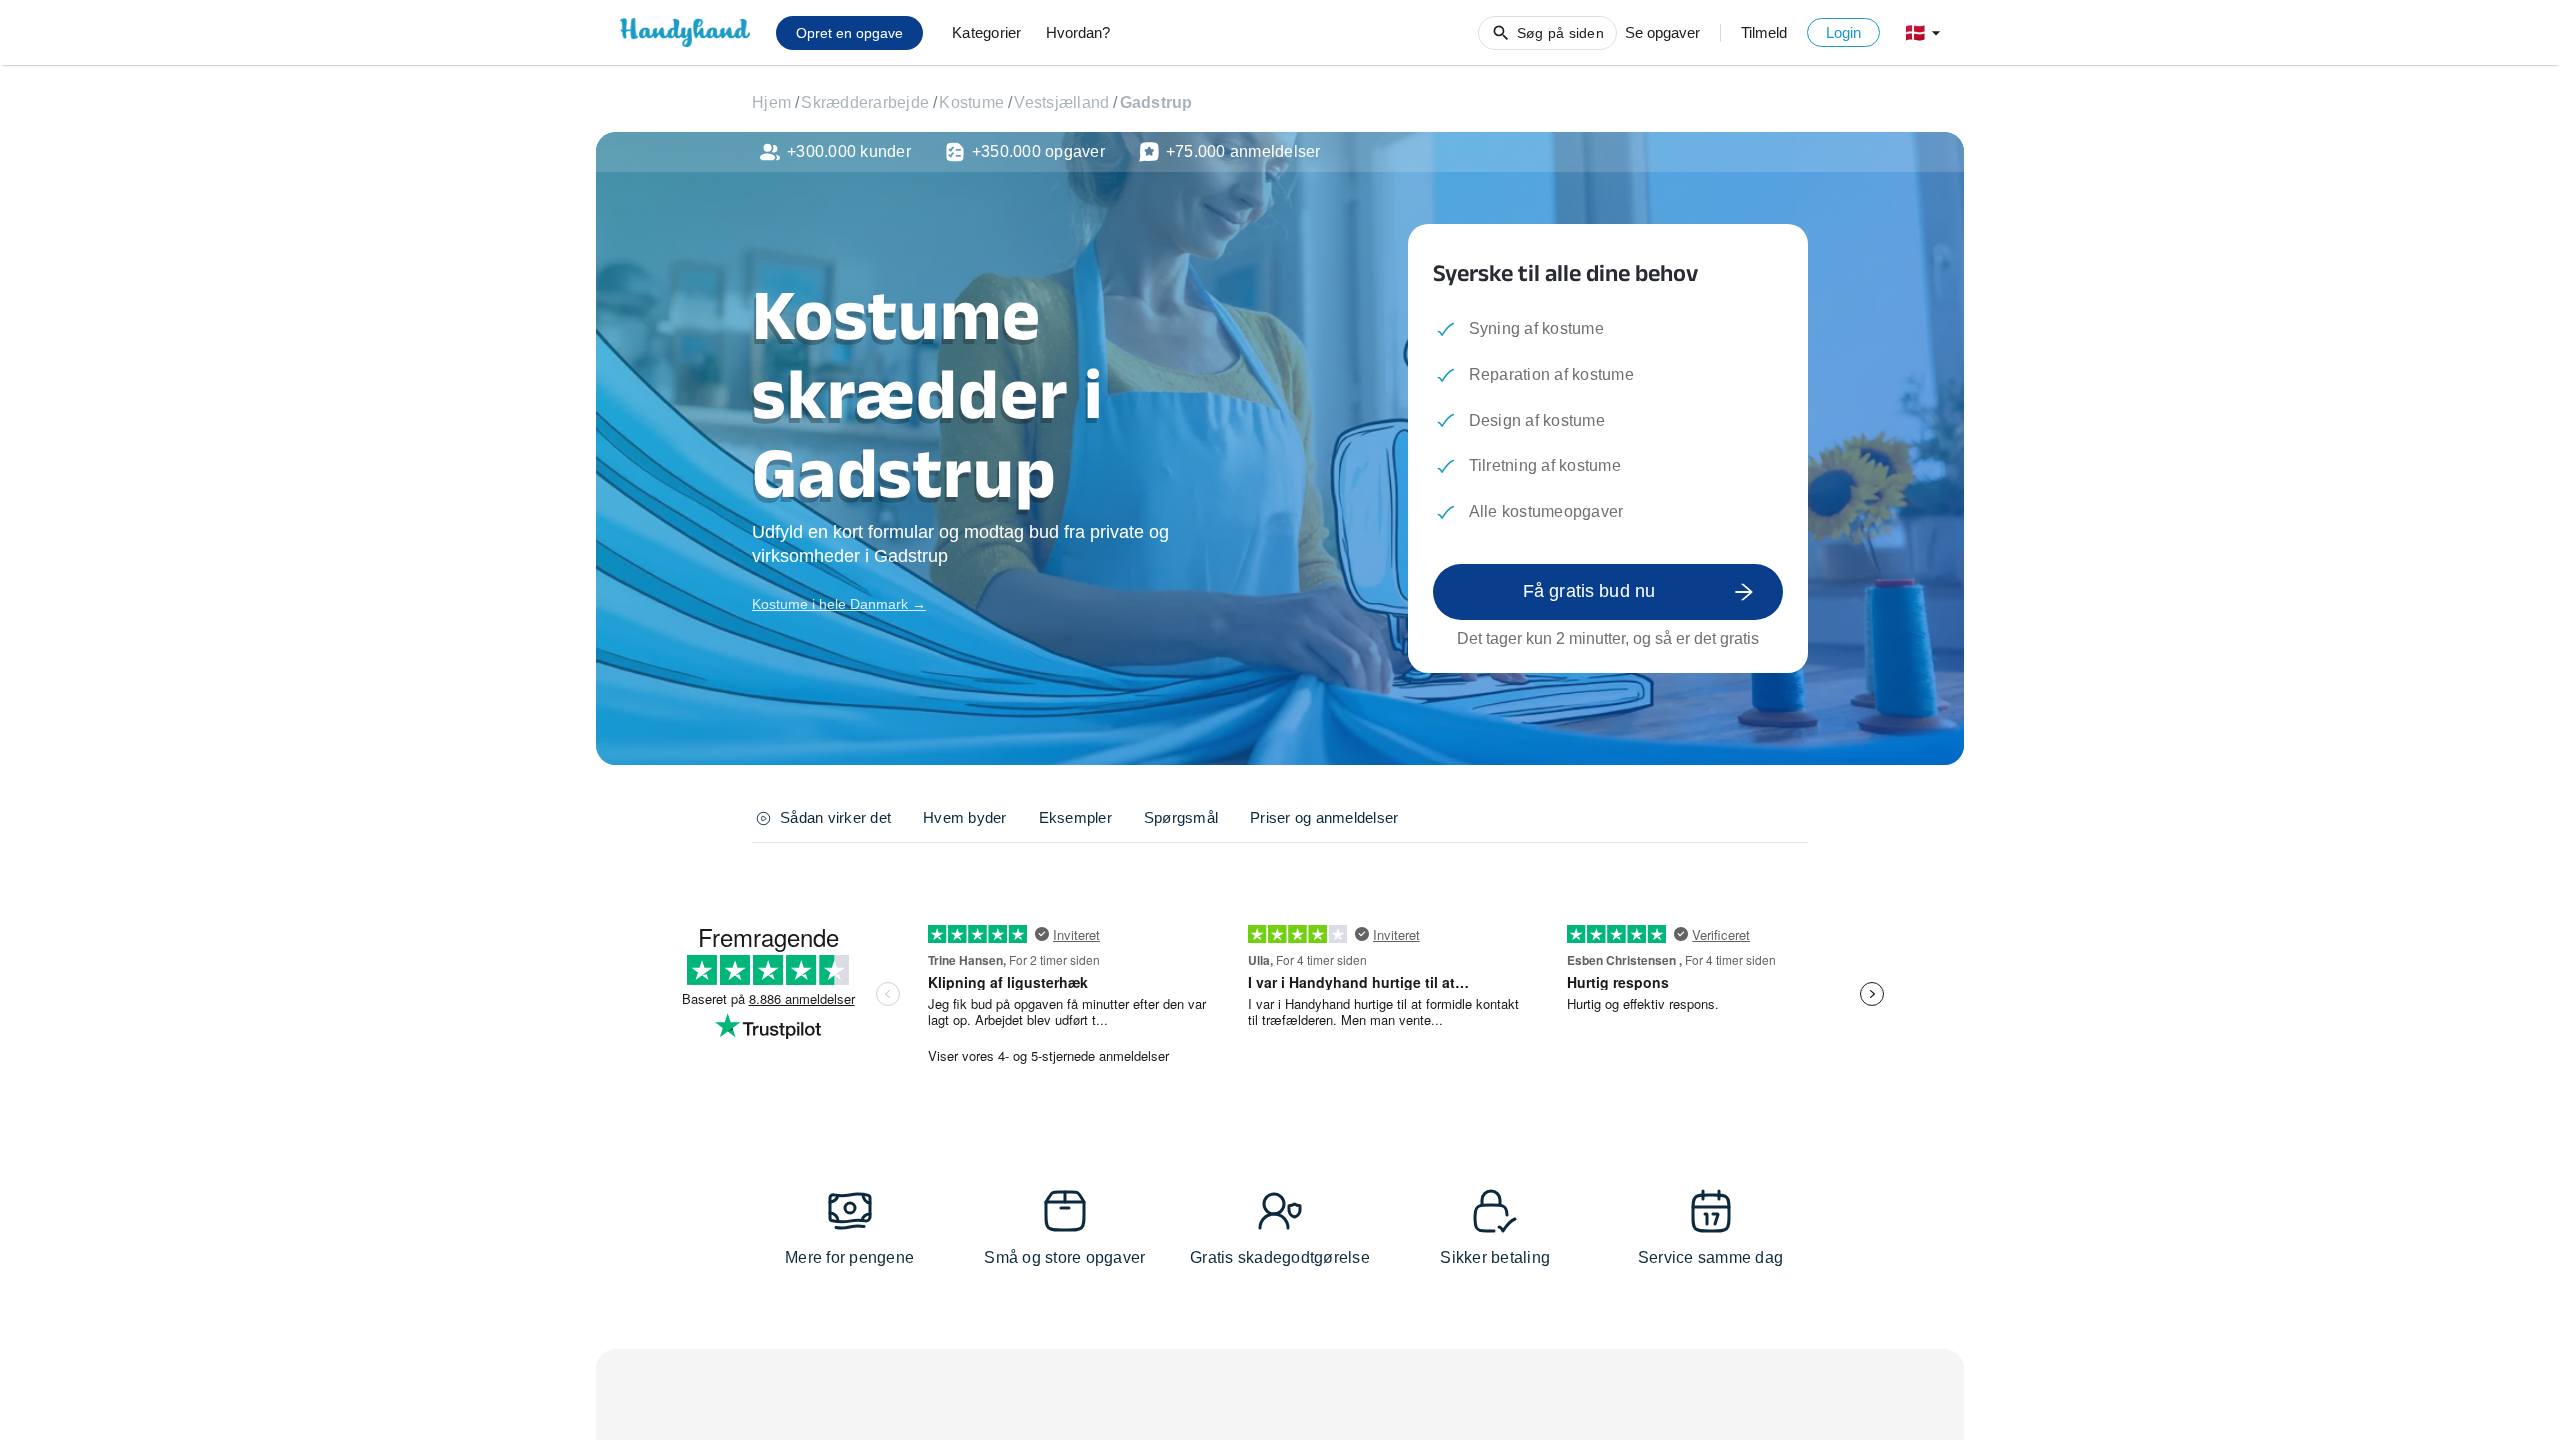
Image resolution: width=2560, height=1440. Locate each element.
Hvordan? (1078, 32)
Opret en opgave (849, 33)
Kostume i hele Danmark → (839, 604)
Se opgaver (1662, 32)
